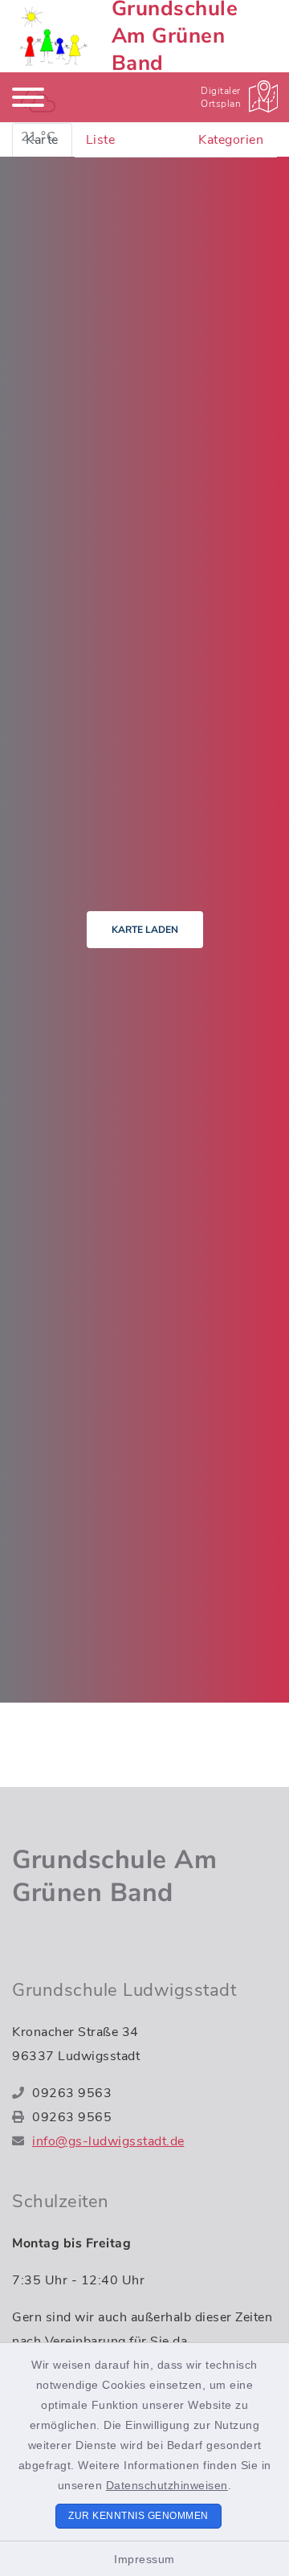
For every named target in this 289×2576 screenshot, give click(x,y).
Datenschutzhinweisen (167, 2485)
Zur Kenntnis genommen (138, 2516)
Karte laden (145, 930)
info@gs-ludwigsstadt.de (108, 2141)
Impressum (144, 2559)
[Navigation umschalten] (28, 97)
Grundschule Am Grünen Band (114, 1877)
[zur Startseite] (52, 36)
